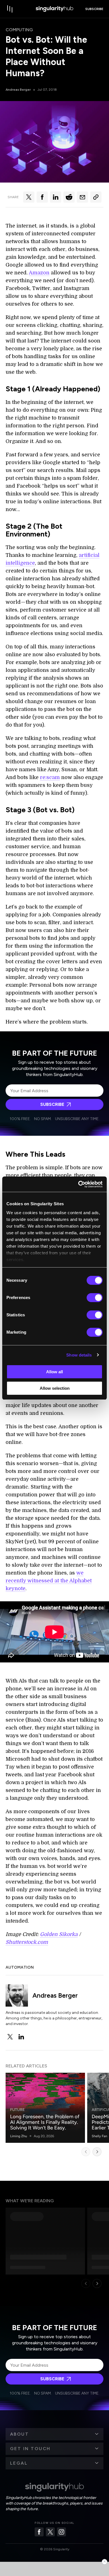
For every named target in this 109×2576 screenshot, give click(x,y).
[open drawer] (10, 9)
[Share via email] (82, 197)
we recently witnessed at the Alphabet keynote (49, 1581)
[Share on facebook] (42, 197)
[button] (54, 2434)
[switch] (95, 1298)
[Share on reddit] (69, 197)
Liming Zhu (19, 2136)
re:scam (50, 777)
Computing (19, 30)
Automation (20, 1967)
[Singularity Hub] (54, 9)
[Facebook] (39, 2532)
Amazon (39, 273)
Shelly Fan (99, 2136)
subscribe (94, 9)
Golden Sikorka (59, 1934)
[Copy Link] (96, 197)
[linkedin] (21, 2037)
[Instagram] (61, 2532)
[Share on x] (29, 197)
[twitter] (10, 2037)
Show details (79, 1355)
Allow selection (55, 1388)
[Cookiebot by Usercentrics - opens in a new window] (78, 1184)
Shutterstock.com (27, 1942)
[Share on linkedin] (56, 197)
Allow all (54, 1372)
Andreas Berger (18, 90)
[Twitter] (50, 2532)
